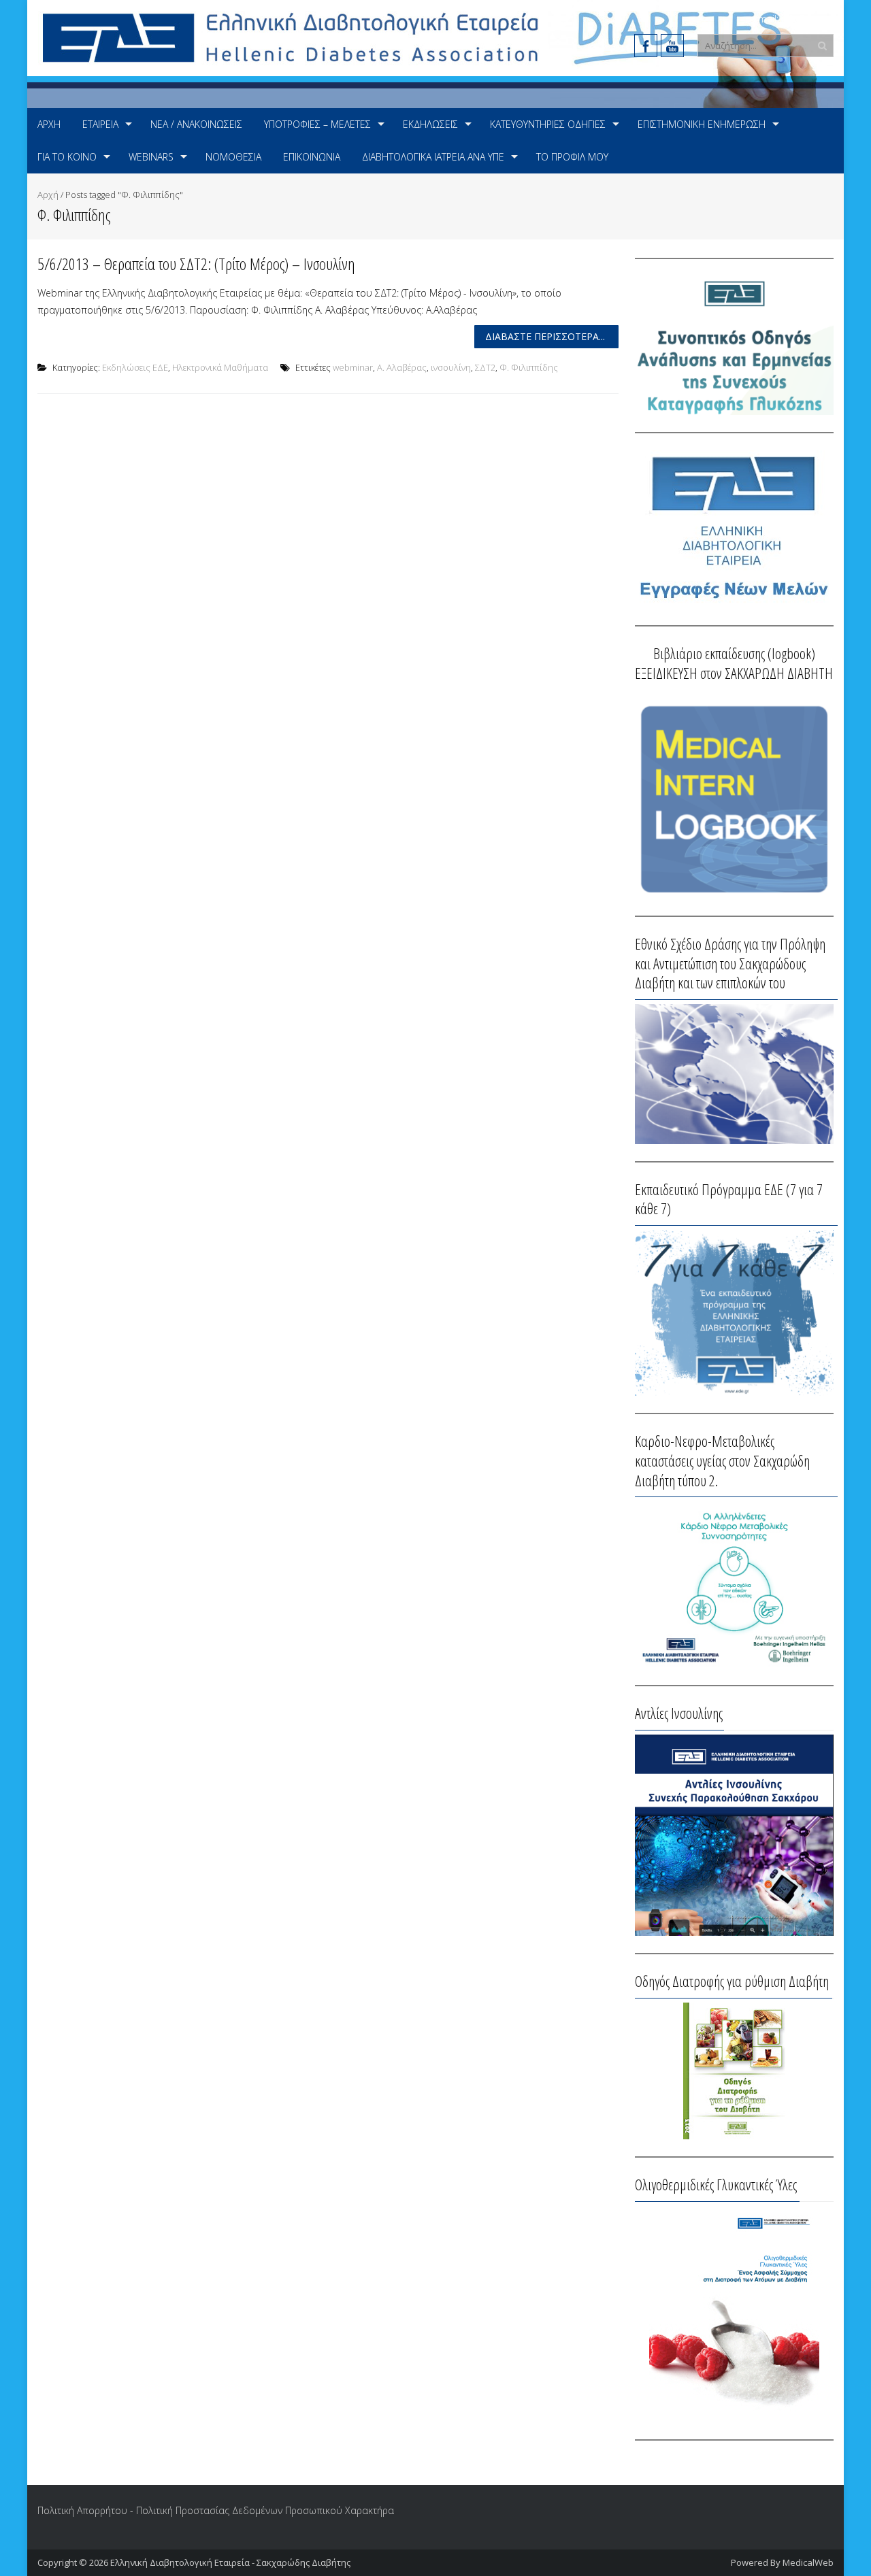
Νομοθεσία (233, 157)
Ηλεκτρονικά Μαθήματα (220, 367)
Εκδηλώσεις (430, 124)
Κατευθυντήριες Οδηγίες (548, 124)
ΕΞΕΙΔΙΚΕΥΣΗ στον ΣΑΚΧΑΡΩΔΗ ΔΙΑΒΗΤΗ (734, 673)
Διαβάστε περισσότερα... (545, 336)
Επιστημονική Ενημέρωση (702, 124)
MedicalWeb (808, 2562)
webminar (353, 367)
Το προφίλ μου (572, 157)
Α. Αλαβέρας (402, 367)
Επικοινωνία (312, 157)
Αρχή (49, 124)
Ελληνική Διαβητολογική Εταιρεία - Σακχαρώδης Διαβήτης (230, 2562)
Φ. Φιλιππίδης (529, 367)
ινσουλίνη (451, 367)
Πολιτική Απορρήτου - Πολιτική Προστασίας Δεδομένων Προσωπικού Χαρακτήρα (216, 2510)
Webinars (151, 157)
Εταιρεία (100, 124)
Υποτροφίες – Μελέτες (317, 124)
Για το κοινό (67, 157)
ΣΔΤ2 (485, 367)
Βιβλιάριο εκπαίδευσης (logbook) (734, 653)
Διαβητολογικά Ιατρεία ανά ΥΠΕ (433, 157)
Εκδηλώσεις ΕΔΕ (135, 367)
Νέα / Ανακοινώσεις (196, 124)
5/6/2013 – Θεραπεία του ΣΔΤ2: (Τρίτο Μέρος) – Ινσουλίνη (196, 264)
